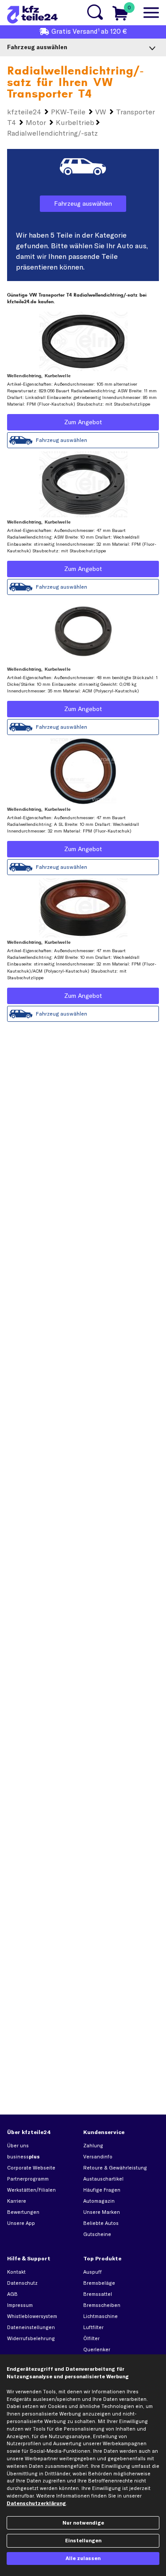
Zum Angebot (83, 422)
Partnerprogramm (28, 2179)
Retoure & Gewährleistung (115, 2168)
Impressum (20, 2305)
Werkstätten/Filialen (31, 2190)
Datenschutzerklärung (36, 2503)
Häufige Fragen (102, 2190)
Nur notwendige (83, 2523)
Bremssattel (98, 2294)
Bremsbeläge (99, 2283)
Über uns (18, 2146)
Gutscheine (97, 2234)
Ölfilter (91, 2338)
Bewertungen (23, 2212)
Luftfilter (93, 2327)
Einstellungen (83, 2541)
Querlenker (97, 2349)
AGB (12, 2294)
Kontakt (16, 2272)
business (23, 2157)
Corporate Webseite (31, 2168)
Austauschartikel (103, 2179)
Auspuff (93, 2272)
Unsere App (21, 2223)
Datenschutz (22, 2283)
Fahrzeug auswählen (83, 203)
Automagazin (99, 2201)
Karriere (17, 2201)
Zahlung (93, 2146)
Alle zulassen (83, 2558)
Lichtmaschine (100, 2316)
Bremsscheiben (102, 2305)
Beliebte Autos (101, 2223)
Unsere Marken (102, 2212)
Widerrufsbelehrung (31, 2338)
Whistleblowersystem (32, 2316)
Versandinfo (98, 2157)
